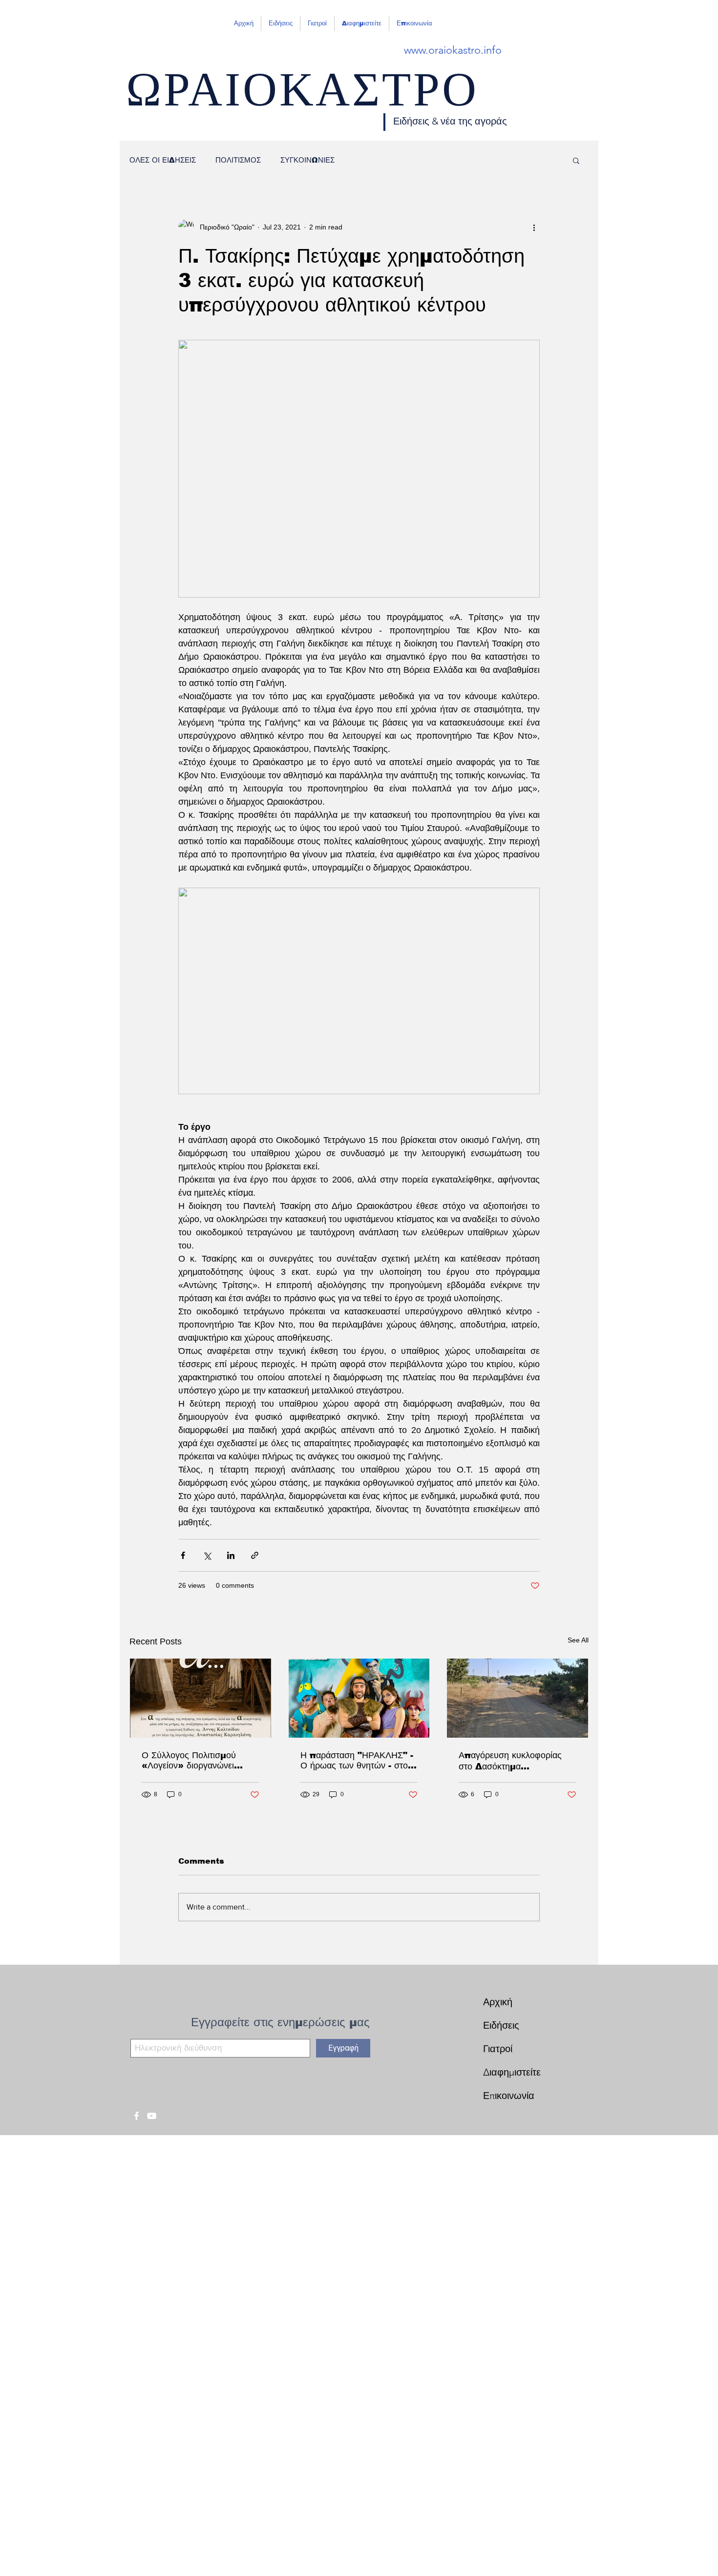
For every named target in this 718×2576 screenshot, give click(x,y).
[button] (576, 160)
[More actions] (534, 227)
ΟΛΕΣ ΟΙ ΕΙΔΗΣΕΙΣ (163, 160)
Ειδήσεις (501, 2025)
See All (578, 1640)
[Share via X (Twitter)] (207, 1555)
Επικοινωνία (509, 2096)
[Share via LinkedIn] (231, 1555)
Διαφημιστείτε (512, 2072)
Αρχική (498, 2002)
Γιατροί (498, 2049)
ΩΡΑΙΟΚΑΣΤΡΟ (302, 98)
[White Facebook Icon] (137, 2116)
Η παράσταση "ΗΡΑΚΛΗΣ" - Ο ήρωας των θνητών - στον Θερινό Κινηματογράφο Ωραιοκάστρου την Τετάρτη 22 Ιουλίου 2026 (357, 1761)
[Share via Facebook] (183, 1555)
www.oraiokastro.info (453, 50)
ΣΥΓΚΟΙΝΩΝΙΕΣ (307, 160)
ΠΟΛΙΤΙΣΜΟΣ (238, 160)
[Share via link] (255, 1555)
